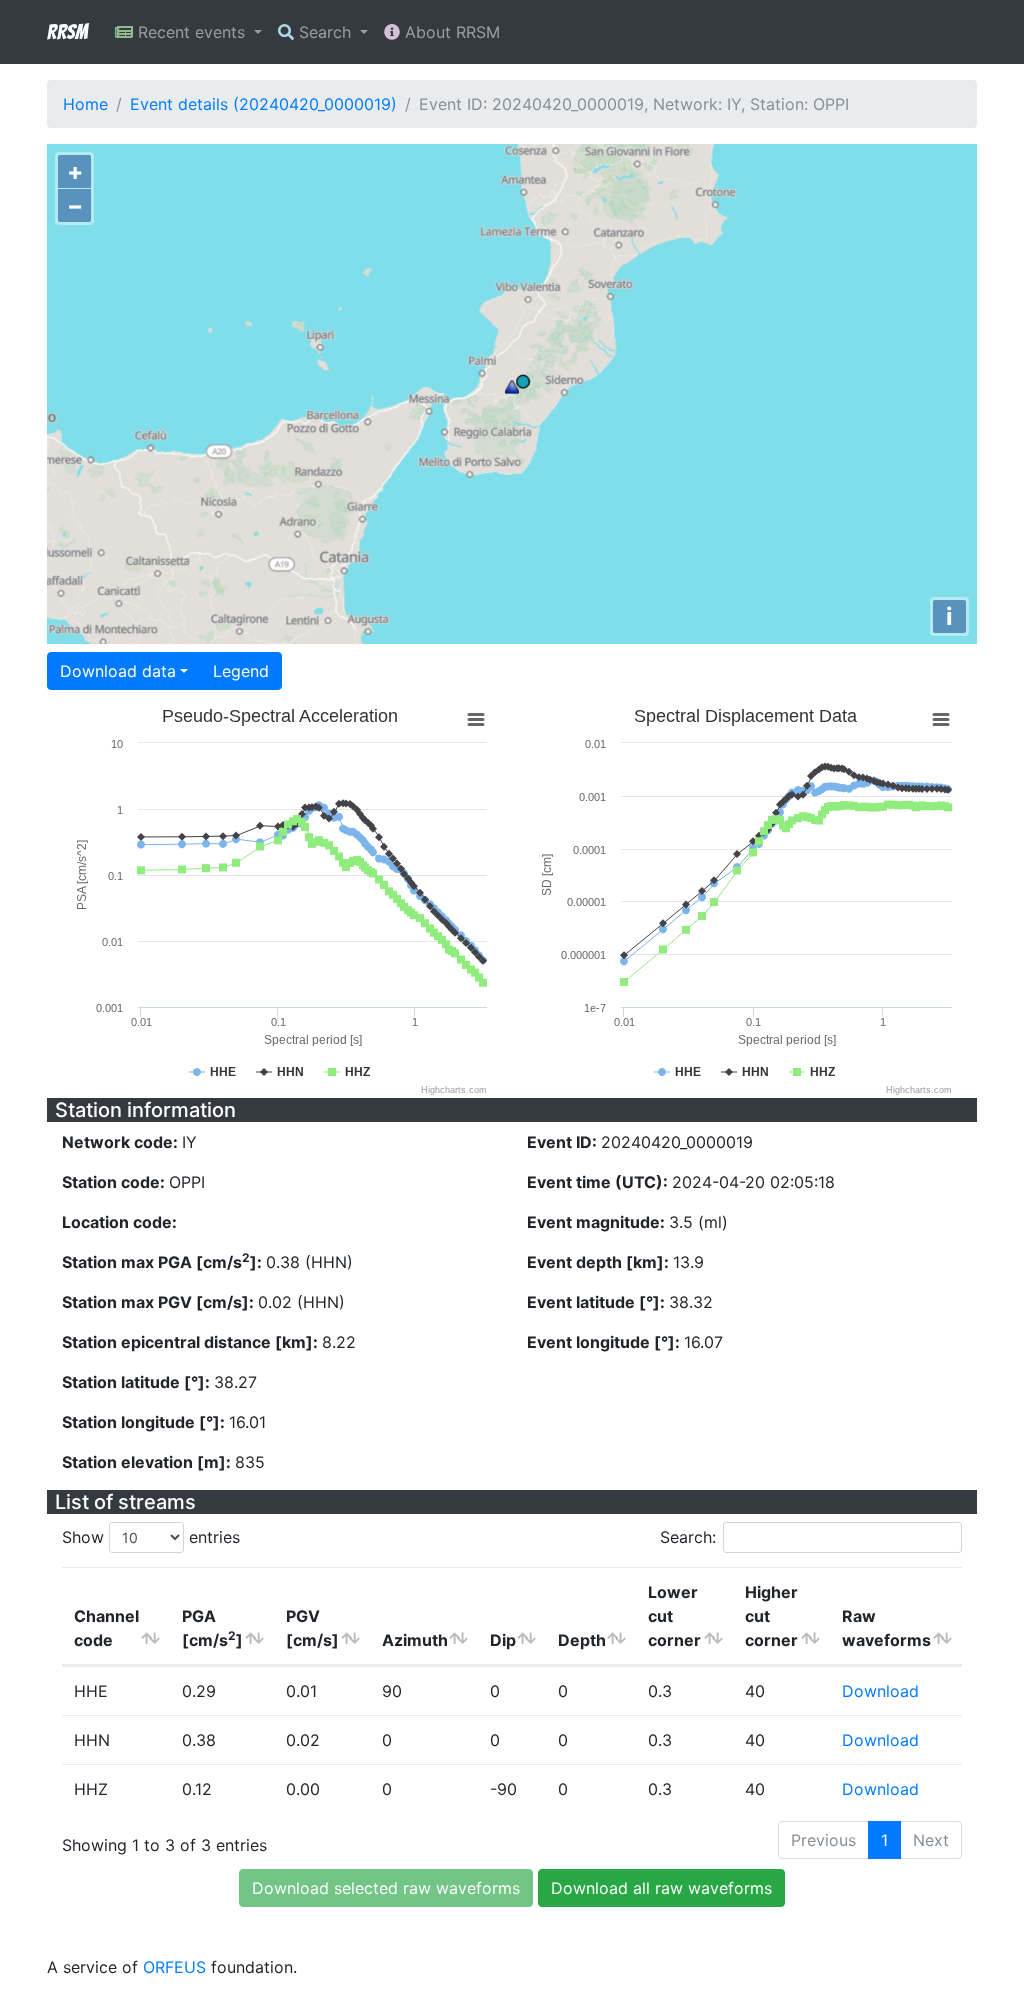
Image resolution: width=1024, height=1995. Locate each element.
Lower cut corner (674, 1616)
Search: (688, 1537)
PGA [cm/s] (212, 1628)
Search (325, 32)
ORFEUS (174, 1967)
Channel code (106, 1628)
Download (880, 1691)
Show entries (151, 1537)
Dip (503, 1640)
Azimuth (415, 1640)
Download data (118, 671)
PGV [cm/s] (312, 1628)
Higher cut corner (771, 1616)
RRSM (67, 32)
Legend (241, 671)
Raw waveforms (886, 1628)
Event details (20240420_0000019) (263, 104)
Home (85, 104)
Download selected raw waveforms (386, 1888)
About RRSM (450, 32)
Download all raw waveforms (661, 1888)
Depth (582, 1640)
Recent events (191, 32)
